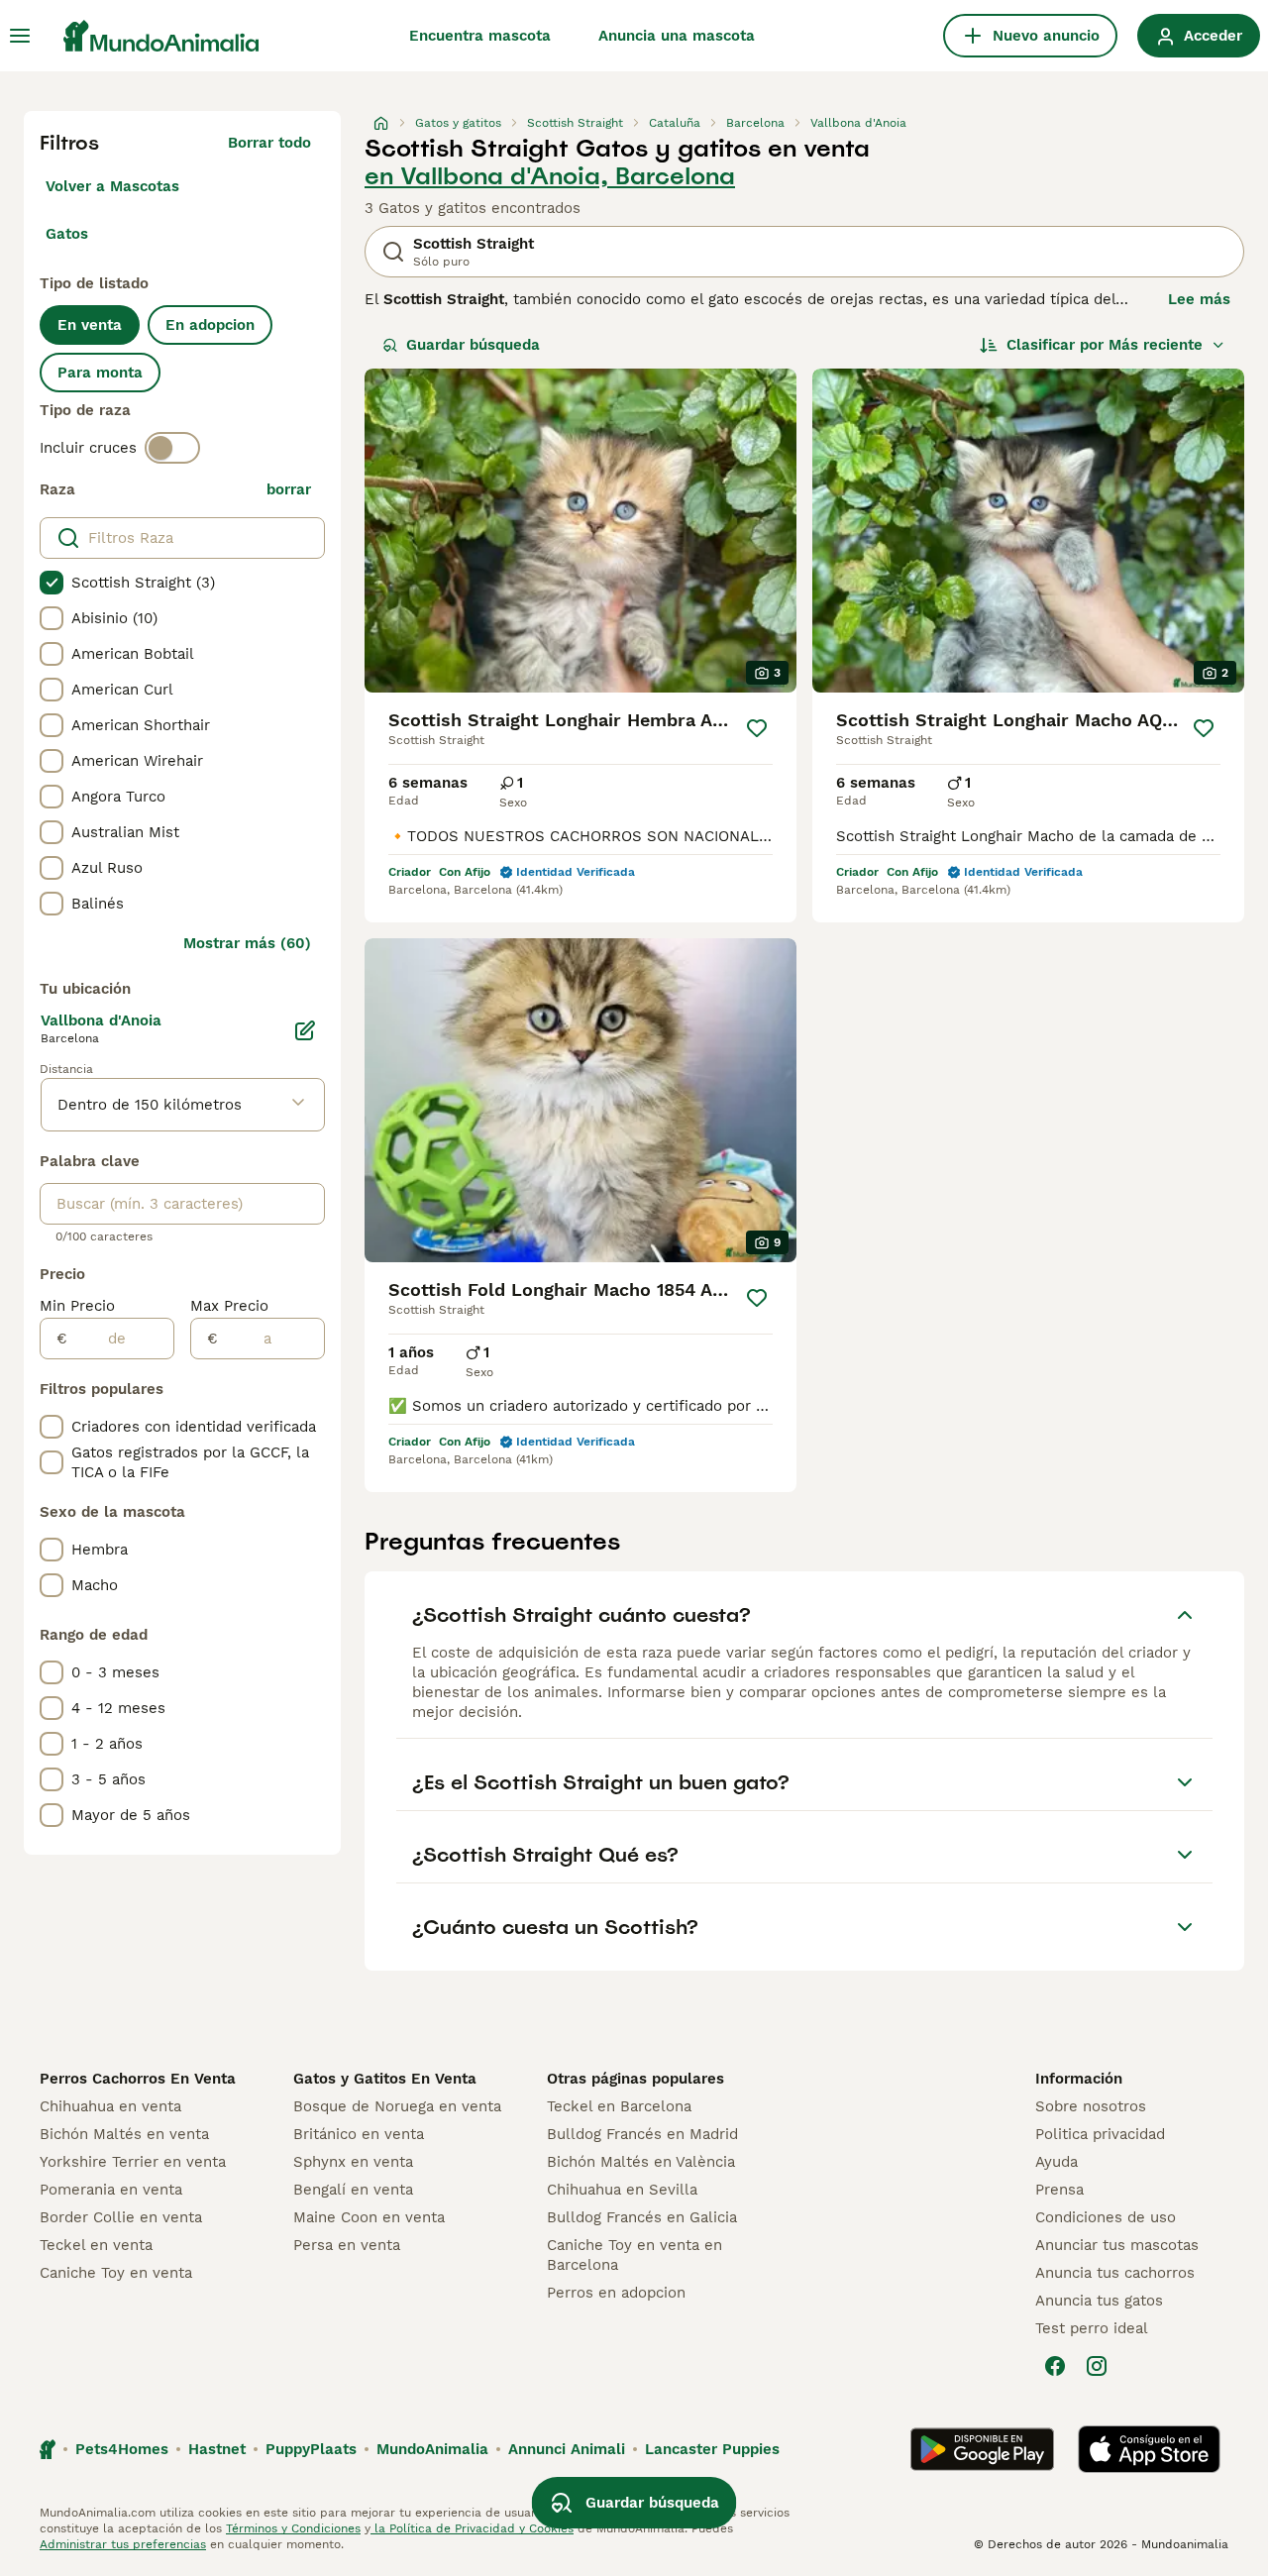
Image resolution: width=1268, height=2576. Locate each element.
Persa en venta (347, 2245)
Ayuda (1057, 2162)
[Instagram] (1097, 2366)
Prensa (1059, 2190)
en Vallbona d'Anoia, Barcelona (550, 176)
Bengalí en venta (353, 2190)
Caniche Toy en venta (116, 2273)
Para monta (100, 373)
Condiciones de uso (1106, 2217)
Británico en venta (359, 2134)
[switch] (172, 448)
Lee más (1199, 299)
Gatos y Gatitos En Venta (385, 2079)
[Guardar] (756, 728)
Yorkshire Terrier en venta (133, 2162)
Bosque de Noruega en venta (397, 2106)
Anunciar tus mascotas (1117, 2245)
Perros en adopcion (616, 2293)
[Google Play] (982, 2449)
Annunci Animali (567, 2449)
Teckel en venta (96, 2245)
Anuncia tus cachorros (1115, 2273)
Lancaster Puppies (712, 2449)
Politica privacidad (1100, 2134)
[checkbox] (52, 583)
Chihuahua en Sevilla (622, 2190)
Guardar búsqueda (473, 345)
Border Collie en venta (121, 2217)
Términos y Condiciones (293, 2528)
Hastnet (217, 2449)
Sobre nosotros (1091, 2106)
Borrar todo (269, 143)
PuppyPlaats (311, 2449)
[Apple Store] (1149, 2449)
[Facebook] (1055, 2366)
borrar (289, 489)
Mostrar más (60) (247, 943)
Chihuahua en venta (110, 2106)
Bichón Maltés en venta (124, 2134)
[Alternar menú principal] (20, 36)
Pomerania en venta (111, 2190)
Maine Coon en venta (369, 2217)
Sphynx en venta (353, 2162)
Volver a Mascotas (112, 186)
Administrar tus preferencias (123, 2544)
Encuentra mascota (480, 36)
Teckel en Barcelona (619, 2106)
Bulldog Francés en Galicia (642, 2217)
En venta (90, 325)
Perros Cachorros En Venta (138, 2079)
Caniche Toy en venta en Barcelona (634, 2255)
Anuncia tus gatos (1099, 2301)
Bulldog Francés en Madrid (642, 2134)
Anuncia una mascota (677, 36)
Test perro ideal (1092, 2328)
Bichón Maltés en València (641, 2162)
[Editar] (305, 1030)
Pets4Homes (122, 2449)
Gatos (67, 234)
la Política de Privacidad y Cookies (472, 2528)
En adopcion (210, 325)
